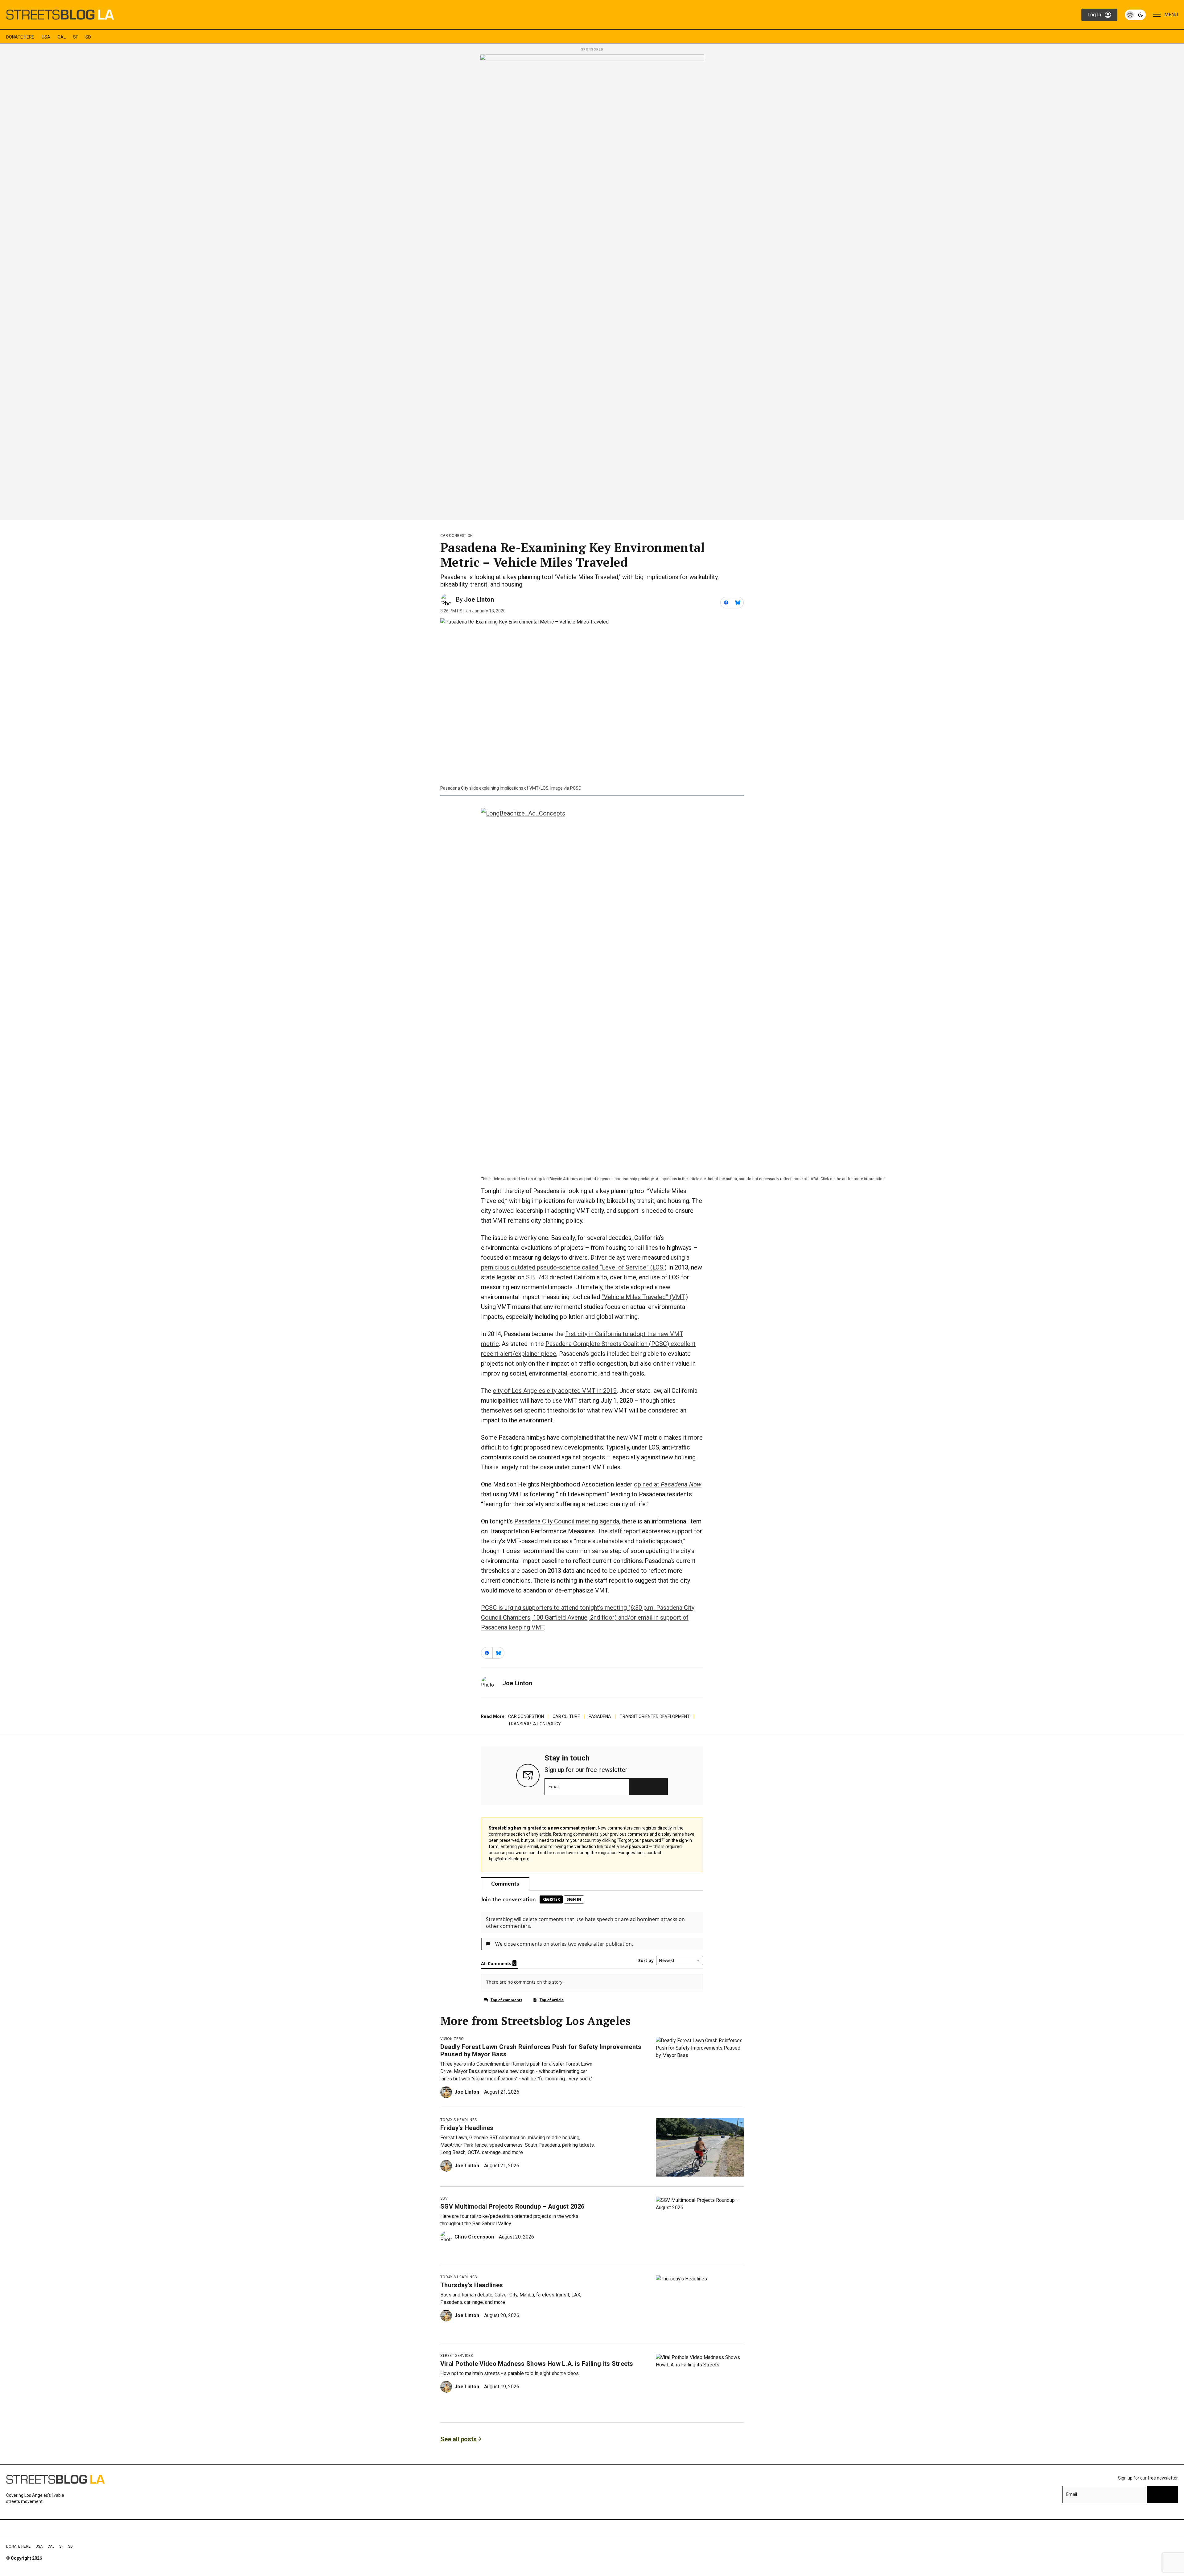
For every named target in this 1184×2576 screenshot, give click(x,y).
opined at (668, 1484)
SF (76, 37)
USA (46, 37)
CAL (62, 37)
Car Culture (566, 1716)
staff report (625, 1531)
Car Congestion (456, 536)
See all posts (458, 2439)
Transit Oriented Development (655, 1716)
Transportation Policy (534, 1724)
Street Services (457, 2356)
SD (88, 37)
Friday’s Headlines (467, 2128)
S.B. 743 (537, 1277)
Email (554, 1787)
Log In (1094, 15)
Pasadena (600, 1716)
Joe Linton (479, 599)
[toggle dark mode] (1135, 15)
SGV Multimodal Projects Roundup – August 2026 (512, 2206)
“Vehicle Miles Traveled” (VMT (643, 1297)
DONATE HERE (20, 37)
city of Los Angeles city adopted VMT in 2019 (555, 1391)
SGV (444, 2198)
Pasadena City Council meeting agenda (567, 1521)
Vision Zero (452, 2039)
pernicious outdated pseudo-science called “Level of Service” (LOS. (573, 1267)
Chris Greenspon (474, 2237)
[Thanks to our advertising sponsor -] (592, 285)
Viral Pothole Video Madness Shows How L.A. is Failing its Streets (537, 2364)
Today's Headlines (458, 2120)
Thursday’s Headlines (472, 2285)
